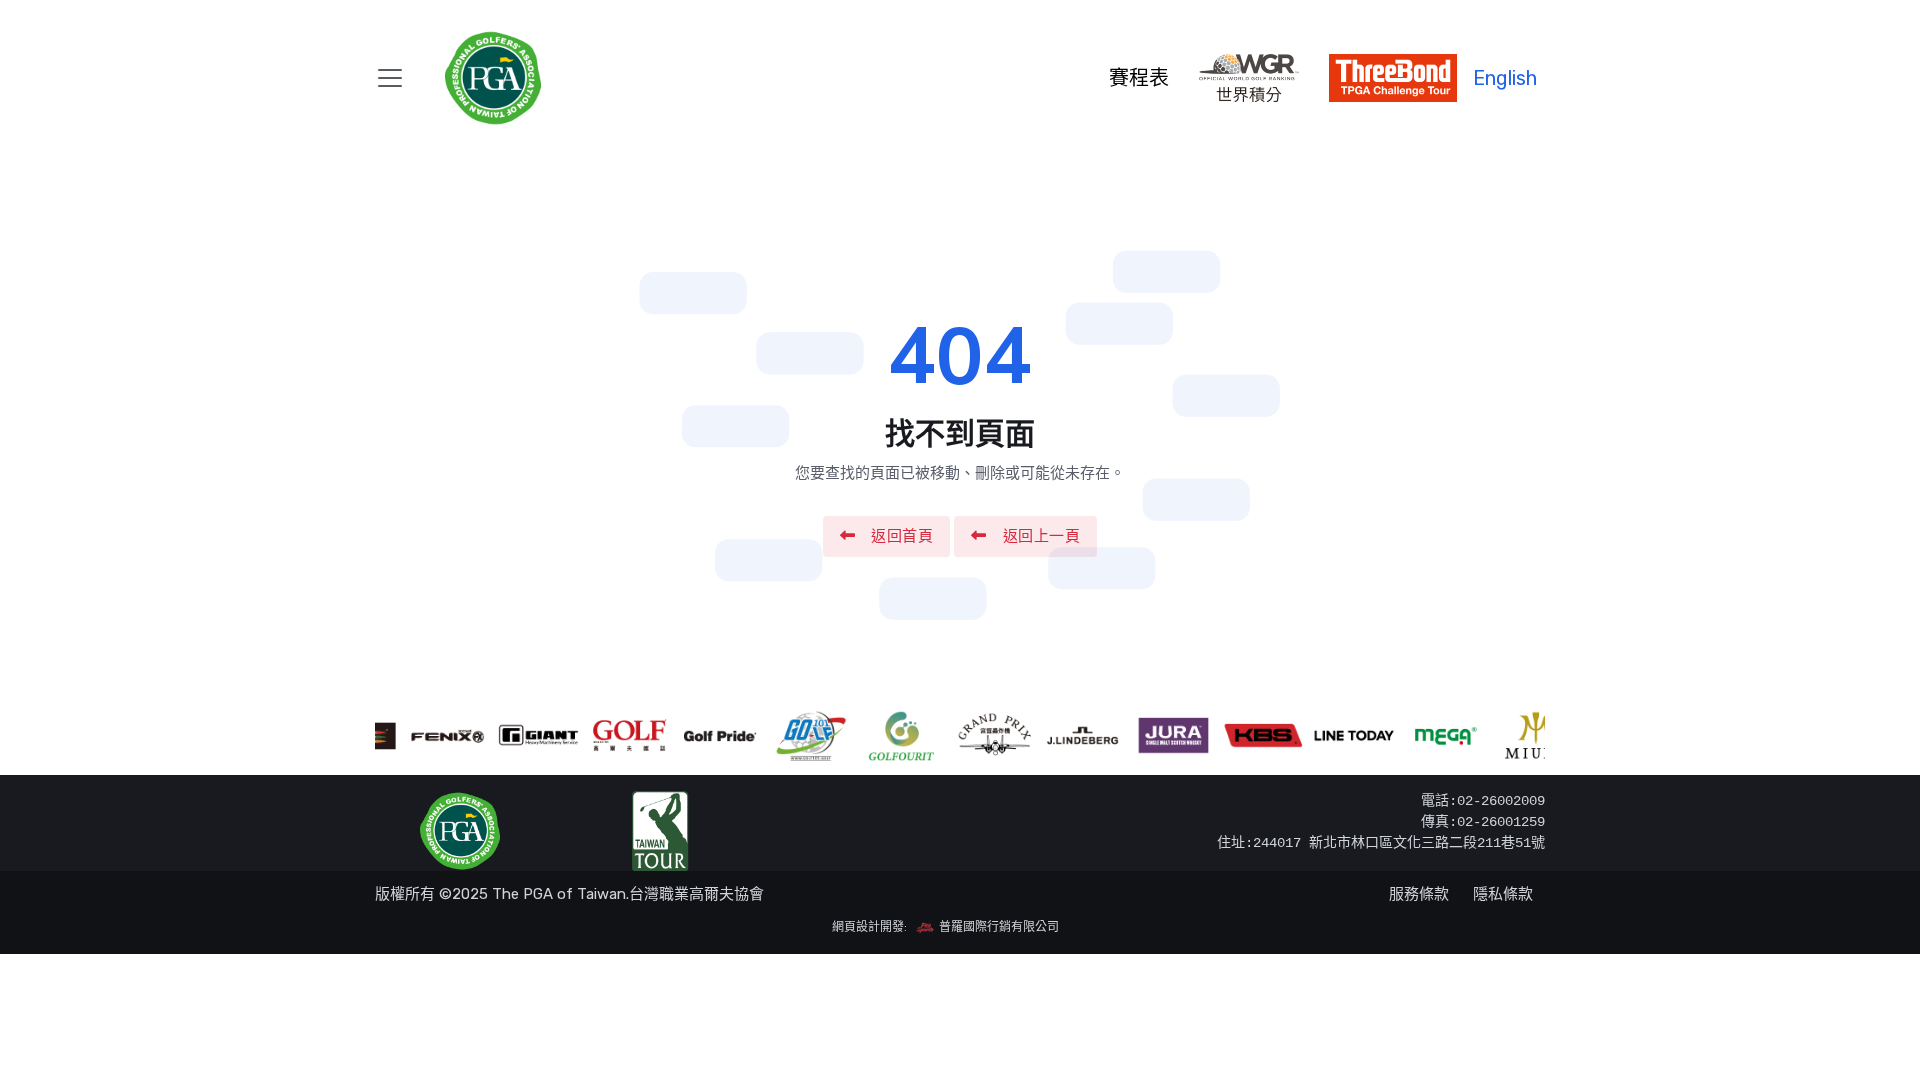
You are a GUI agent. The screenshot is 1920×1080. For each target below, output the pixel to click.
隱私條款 (1503, 894)
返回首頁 (902, 536)
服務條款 (1419, 894)
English (1505, 78)
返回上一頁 (1042, 536)
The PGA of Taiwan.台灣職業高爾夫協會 (628, 894)
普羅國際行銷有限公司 (997, 927)
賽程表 (1139, 78)
